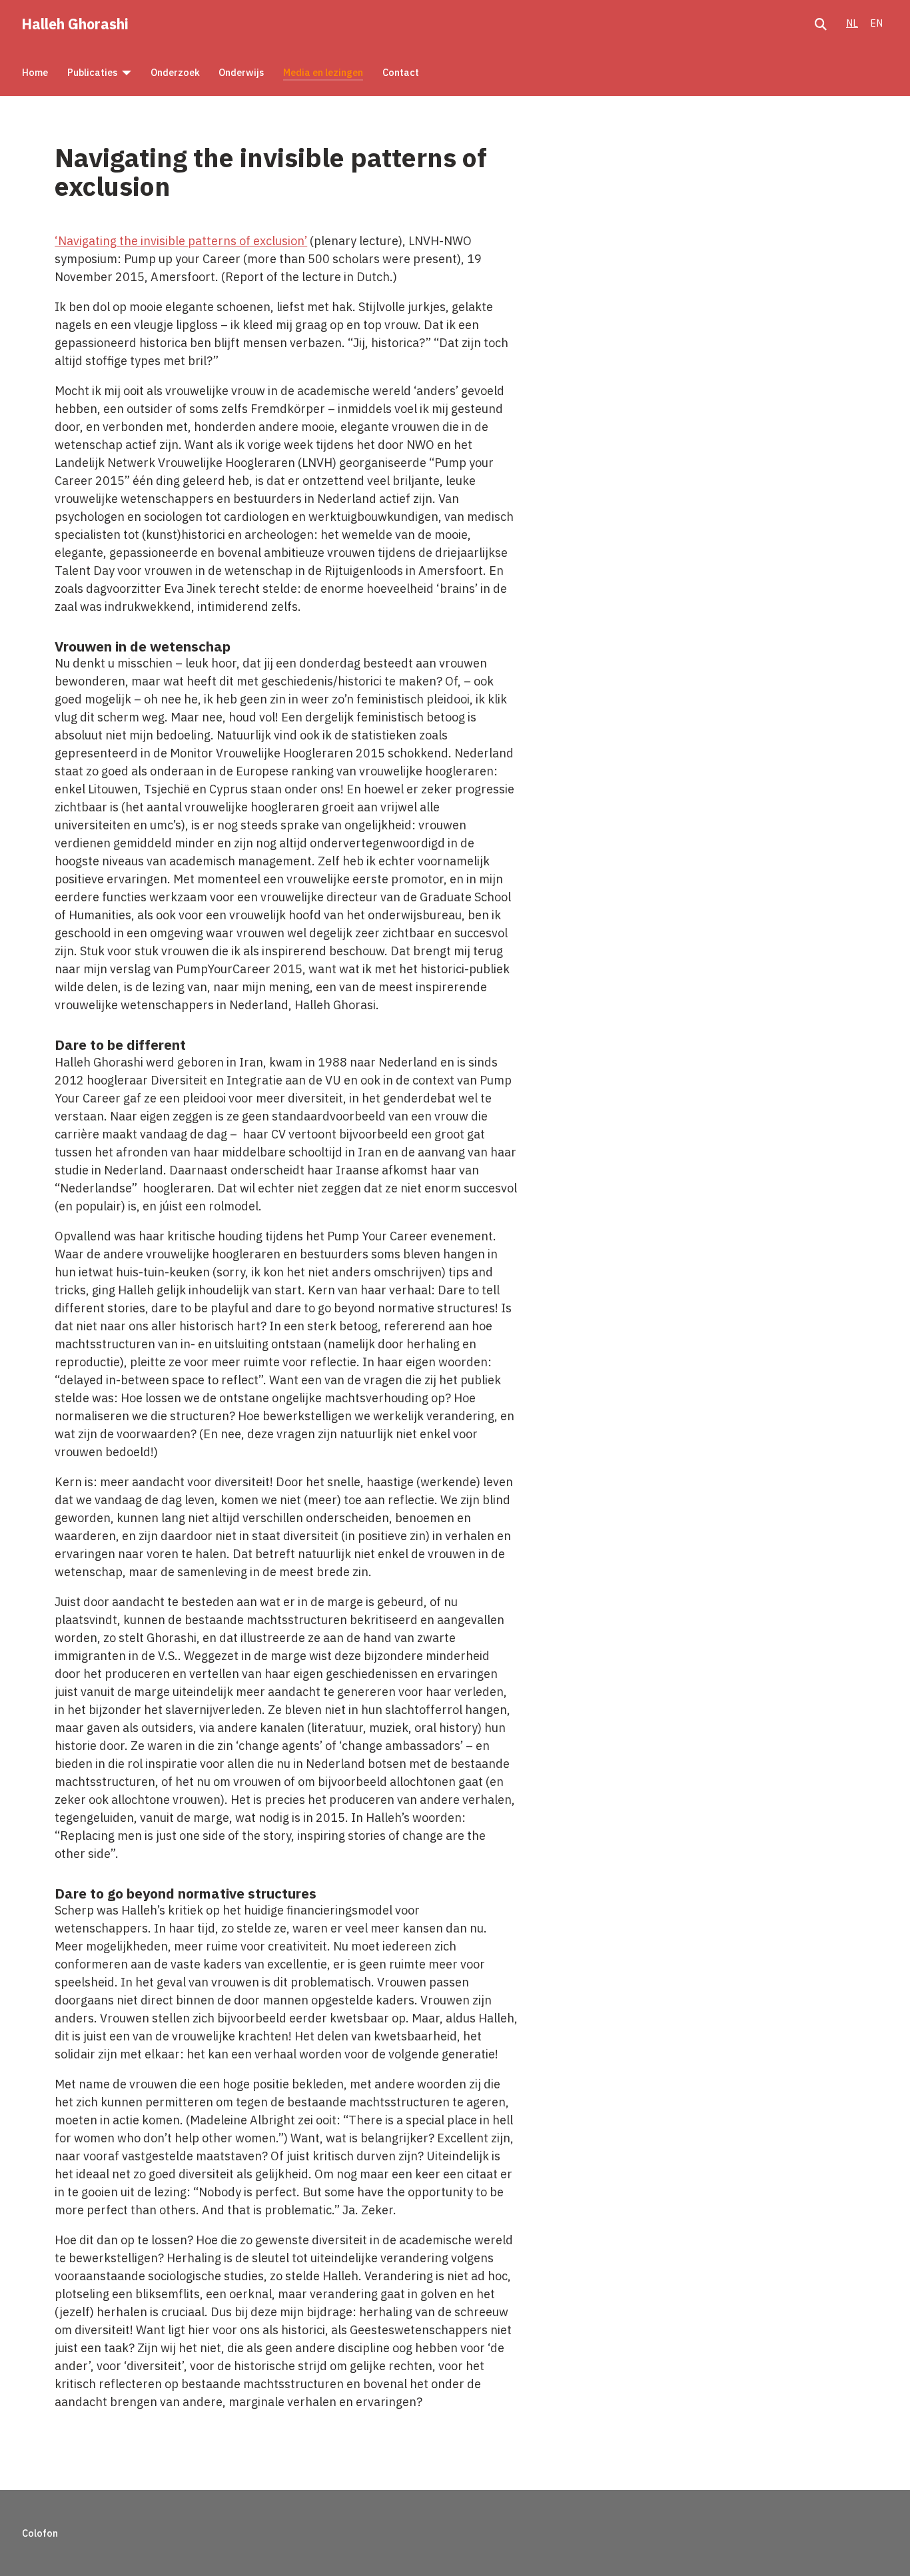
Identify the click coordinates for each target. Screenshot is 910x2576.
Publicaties (92, 72)
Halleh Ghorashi (75, 24)
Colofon (40, 2533)
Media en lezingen (323, 72)
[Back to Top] (884, 2548)
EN (876, 23)
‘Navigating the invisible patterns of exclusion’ (181, 241)
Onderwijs (241, 72)
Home (35, 72)
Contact (401, 72)
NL (852, 23)
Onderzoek (175, 72)
